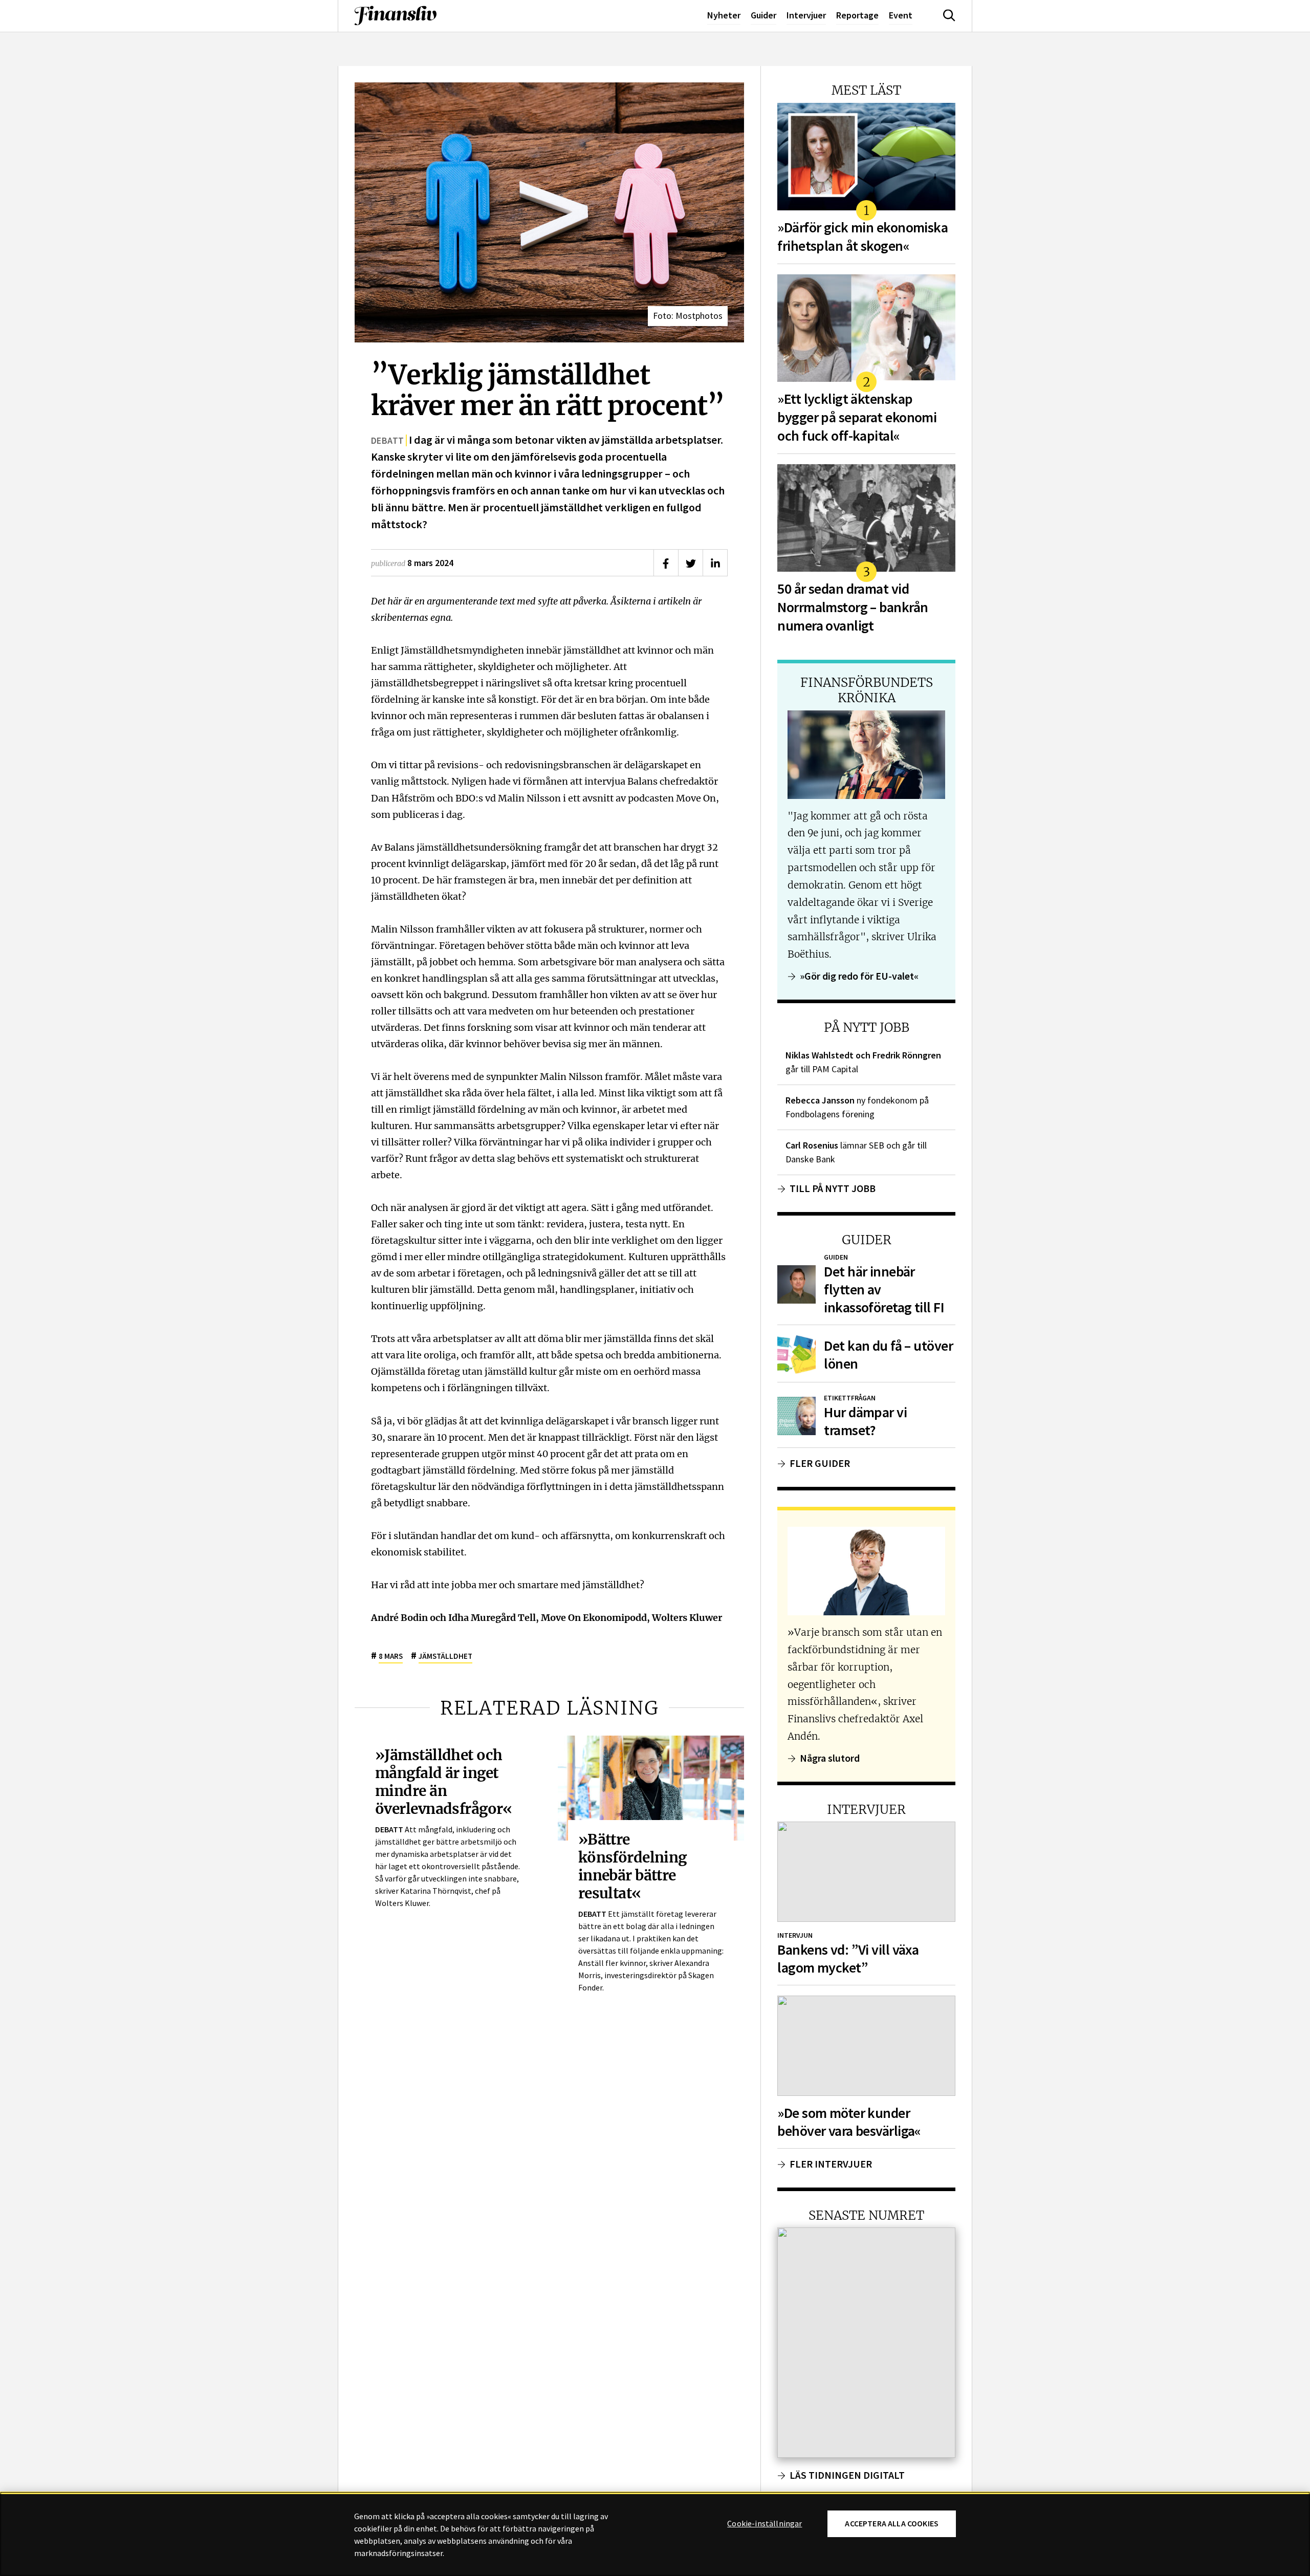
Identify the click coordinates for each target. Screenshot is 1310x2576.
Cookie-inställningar (765, 2524)
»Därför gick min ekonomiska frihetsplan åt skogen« (863, 237)
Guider (763, 15)
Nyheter (724, 15)
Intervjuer (806, 15)
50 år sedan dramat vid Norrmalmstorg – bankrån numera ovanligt (853, 607)
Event (901, 15)
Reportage (857, 15)
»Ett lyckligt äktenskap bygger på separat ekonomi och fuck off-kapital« (857, 417)
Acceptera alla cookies (892, 2524)
